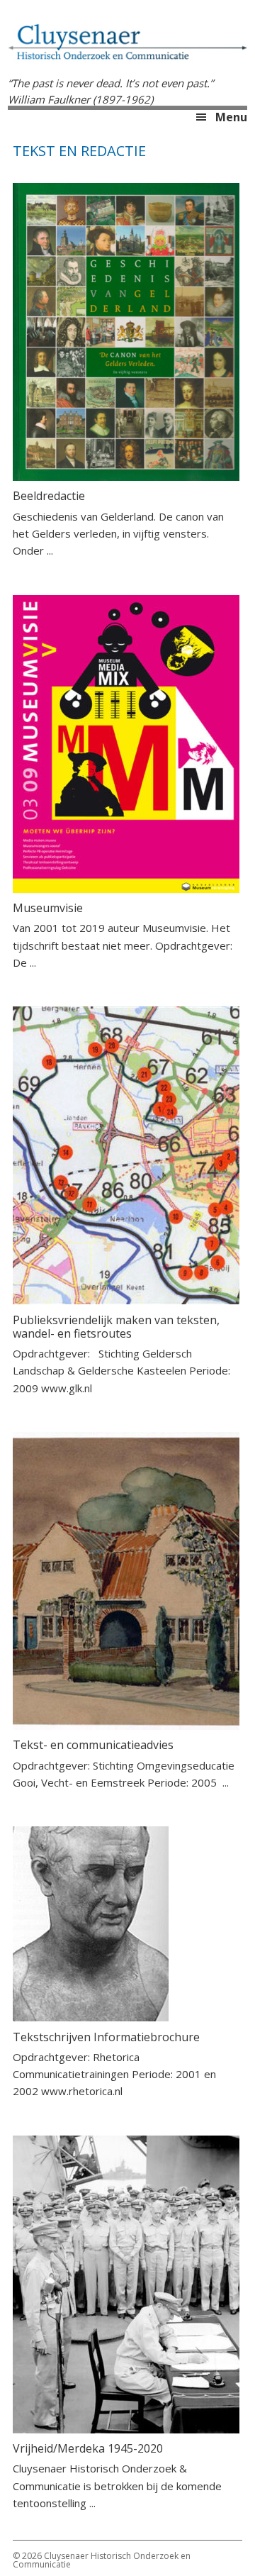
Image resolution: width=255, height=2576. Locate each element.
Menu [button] (231, 117)
